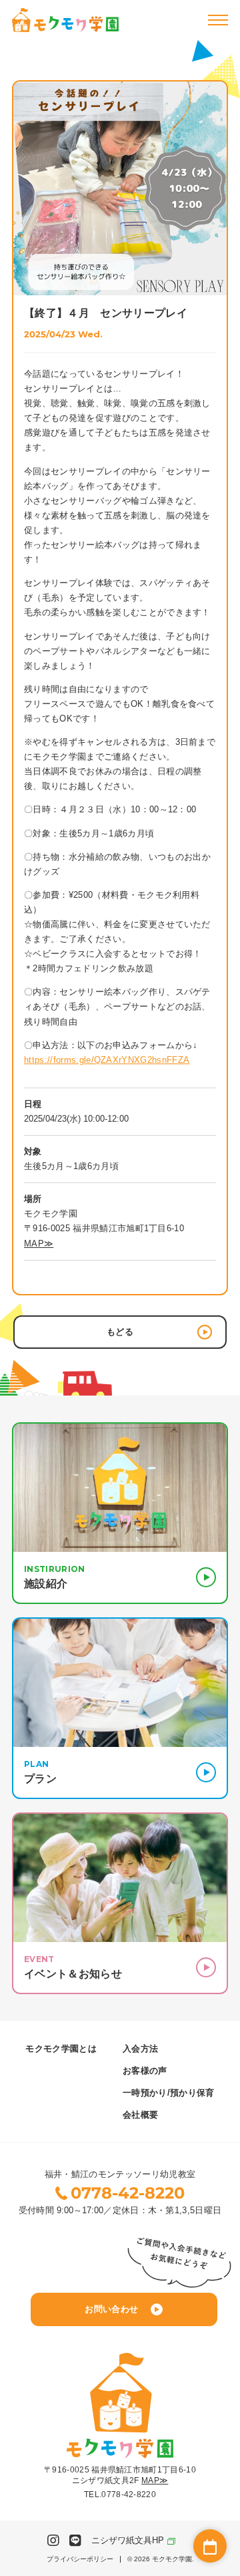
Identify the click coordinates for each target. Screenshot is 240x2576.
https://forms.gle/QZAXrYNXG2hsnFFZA (107, 1060)
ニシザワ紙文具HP (128, 2540)
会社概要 (140, 2115)
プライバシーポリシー (80, 2559)
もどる (120, 1332)
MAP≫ (39, 1244)
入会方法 (140, 2049)
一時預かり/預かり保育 (169, 2093)
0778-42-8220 (128, 2193)
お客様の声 (145, 2071)
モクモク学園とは (61, 2049)
